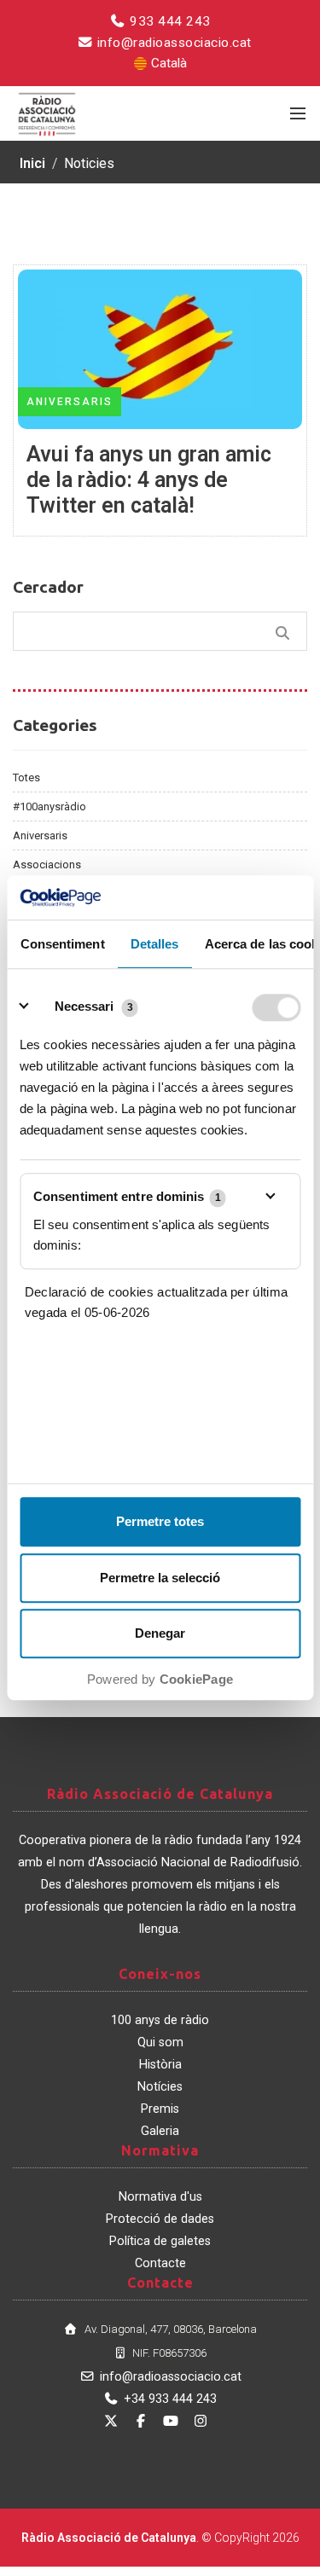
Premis (160, 2109)
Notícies (160, 2087)
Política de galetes (160, 2241)
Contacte (160, 2263)
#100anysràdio (49, 806)
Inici (32, 163)
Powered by (160, 1680)
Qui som (160, 2042)
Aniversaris (40, 835)
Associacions (47, 864)
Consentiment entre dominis (127, 1196)
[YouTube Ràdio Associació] (171, 2421)
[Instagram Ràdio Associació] (201, 2421)
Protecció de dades (160, 2219)
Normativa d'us (160, 2197)
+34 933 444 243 (170, 2399)
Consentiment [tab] (62, 945)
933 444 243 (168, 21)
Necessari (84, 1007)
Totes (26, 777)
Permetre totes (160, 1522)
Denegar (160, 1634)
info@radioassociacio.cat (172, 43)
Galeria (160, 2131)
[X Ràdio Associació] (111, 2421)
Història (160, 2065)
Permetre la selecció (160, 1578)
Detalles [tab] (154, 945)
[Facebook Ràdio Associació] (141, 2421)
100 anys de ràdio (160, 2020)
